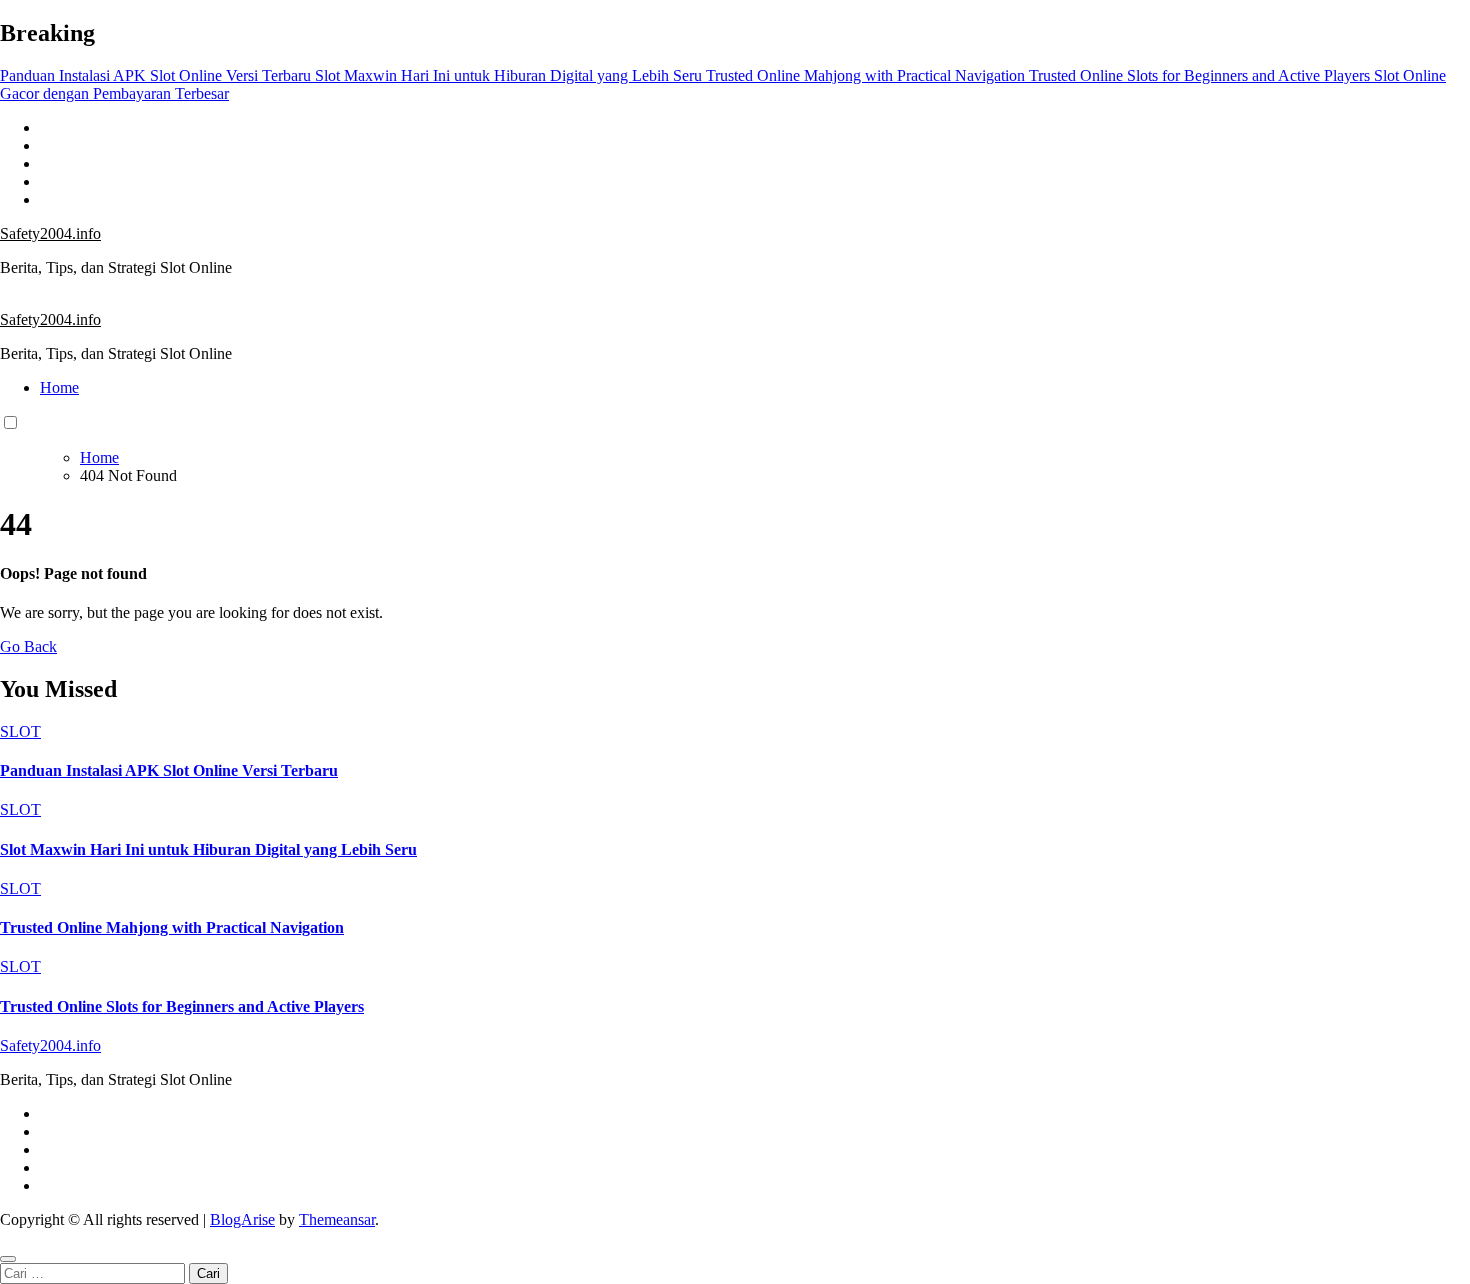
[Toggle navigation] (11, 300)
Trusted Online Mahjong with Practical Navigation (172, 927)
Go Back (28, 646)
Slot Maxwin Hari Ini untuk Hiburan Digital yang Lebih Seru (208, 849)
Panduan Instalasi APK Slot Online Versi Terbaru (169, 770)
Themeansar (337, 1219)
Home (59, 387)
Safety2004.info (50, 233)
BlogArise (242, 1219)
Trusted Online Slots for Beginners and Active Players (182, 1006)
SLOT (20, 731)
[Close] (8, 1259)
